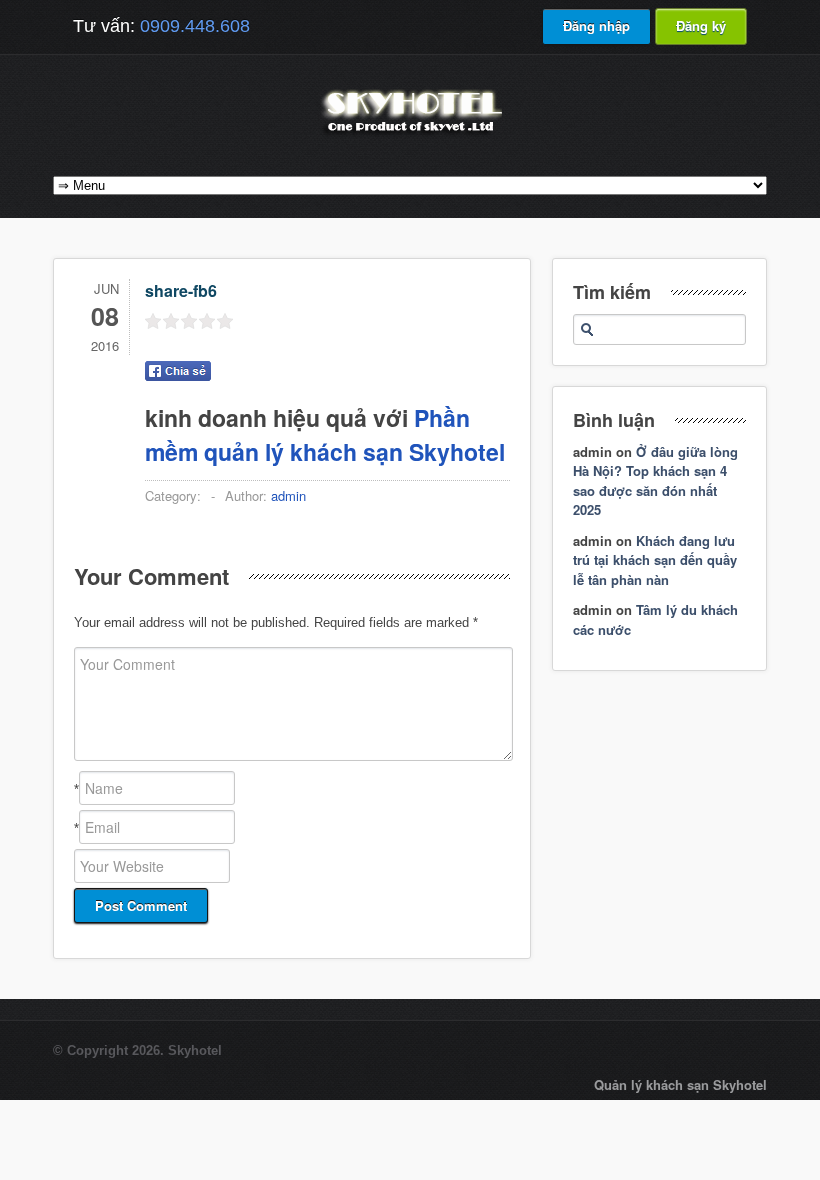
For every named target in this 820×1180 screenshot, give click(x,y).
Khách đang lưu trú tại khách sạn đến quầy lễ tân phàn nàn (655, 560)
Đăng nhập (596, 25)
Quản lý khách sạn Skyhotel (680, 1084)
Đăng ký (701, 25)
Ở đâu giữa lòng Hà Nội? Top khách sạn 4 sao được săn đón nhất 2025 (655, 481)
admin (288, 495)
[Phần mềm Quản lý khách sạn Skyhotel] (410, 134)
